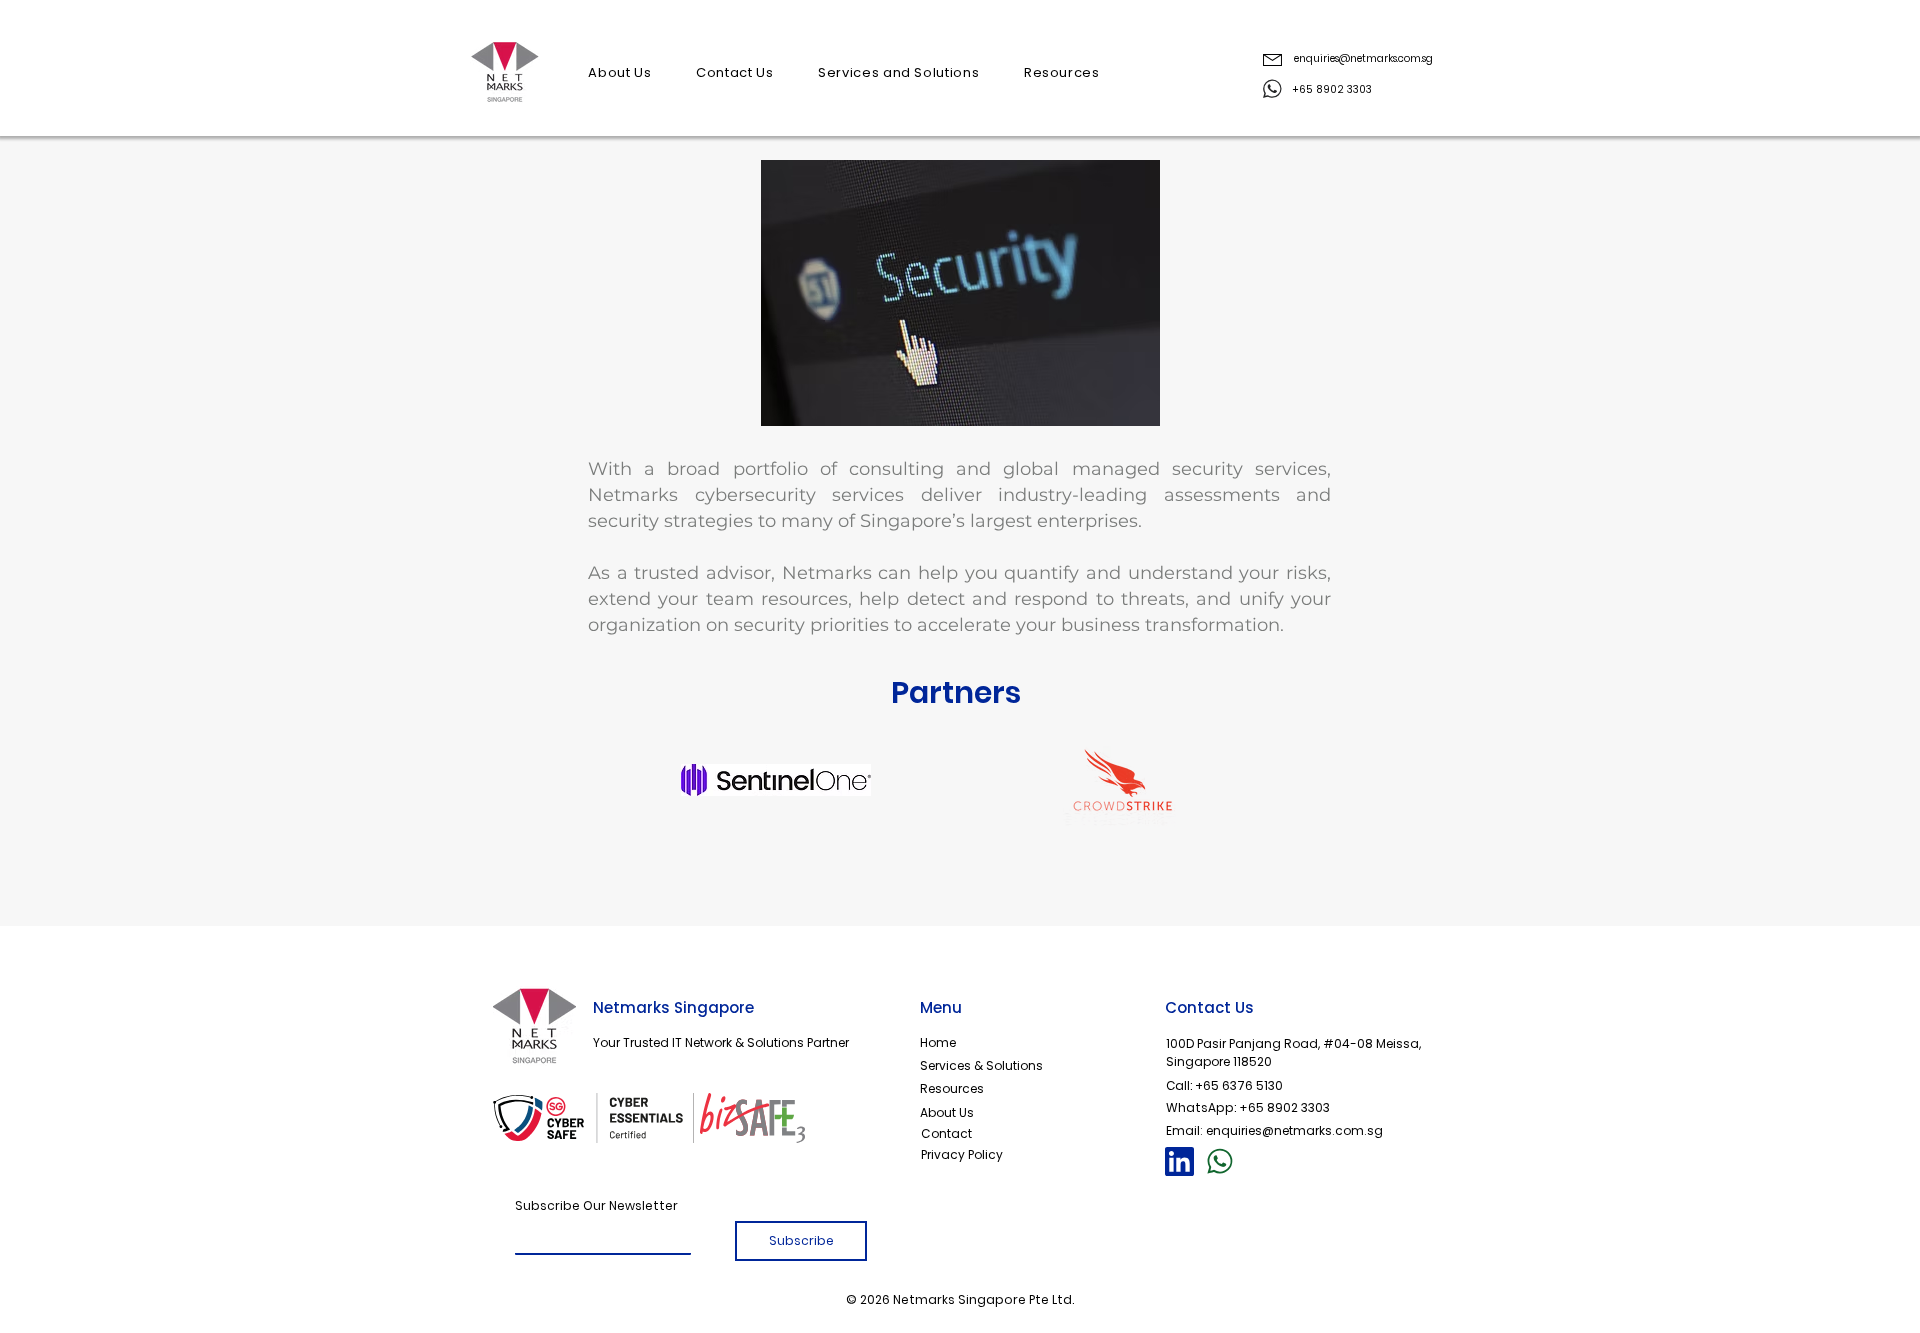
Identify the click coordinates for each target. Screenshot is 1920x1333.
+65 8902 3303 (1284, 1107)
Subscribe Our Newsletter (596, 1205)
